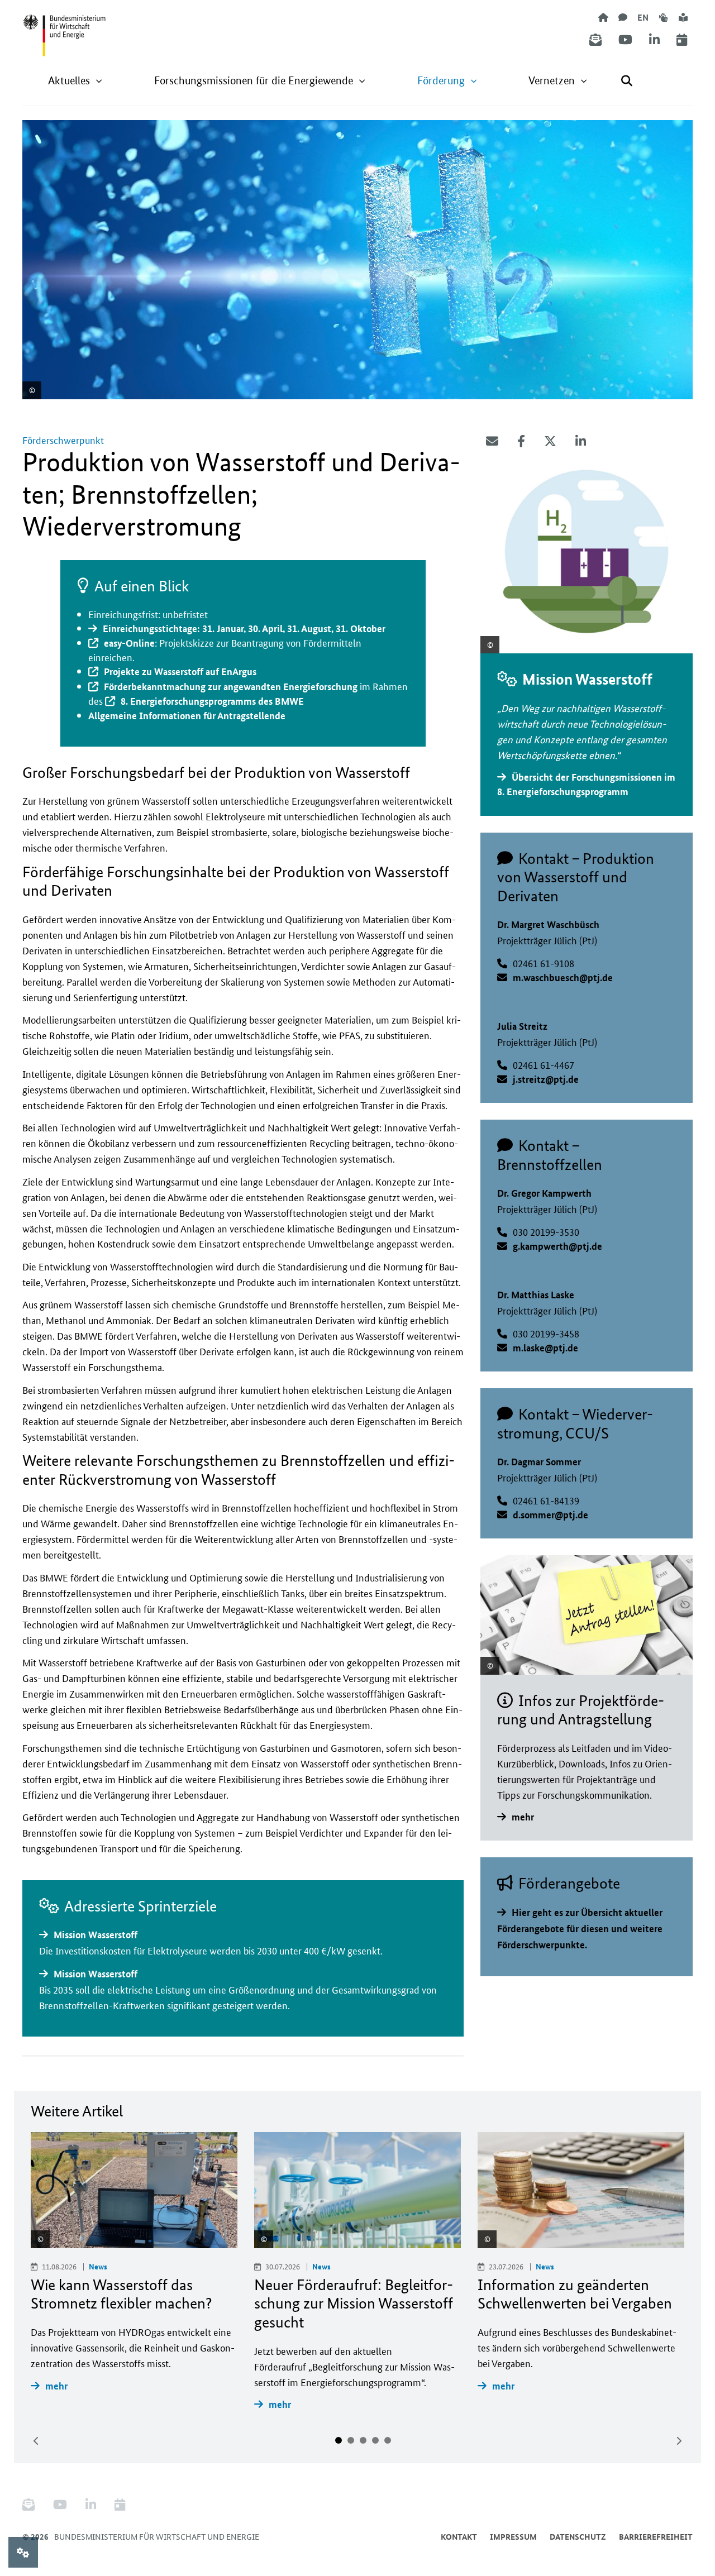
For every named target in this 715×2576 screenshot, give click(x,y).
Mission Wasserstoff (96, 1935)
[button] (75, 81)
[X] (550, 441)
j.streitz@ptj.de (546, 1079)
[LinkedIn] (654, 40)
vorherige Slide (36, 2441)
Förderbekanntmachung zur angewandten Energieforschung (231, 687)
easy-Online (129, 643)
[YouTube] (625, 40)
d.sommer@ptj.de (550, 1515)
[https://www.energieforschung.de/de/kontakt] (623, 17)
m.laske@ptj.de (545, 1348)
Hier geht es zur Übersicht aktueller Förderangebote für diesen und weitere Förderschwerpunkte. (580, 1929)
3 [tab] (363, 2440)
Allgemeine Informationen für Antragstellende (187, 716)
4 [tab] (375, 2440)
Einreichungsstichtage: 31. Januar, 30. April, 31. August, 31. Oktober (244, 629)
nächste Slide (679, 2441)
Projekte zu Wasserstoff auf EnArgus (180, 672)
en (643, 17)
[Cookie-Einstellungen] (23, 2552)
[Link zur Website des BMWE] (64, 28)
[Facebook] (521, 441)
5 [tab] (388, 2440)
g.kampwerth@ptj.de (557, 1246)
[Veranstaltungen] (682, 40)
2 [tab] (351, 2440)
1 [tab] (339, 2440)
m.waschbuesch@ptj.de (563, 978)
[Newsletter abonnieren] (595, 40)
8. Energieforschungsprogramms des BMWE (212, 701)
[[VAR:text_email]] (492, 441)
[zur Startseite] (603, 17)
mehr (523, 1817)
